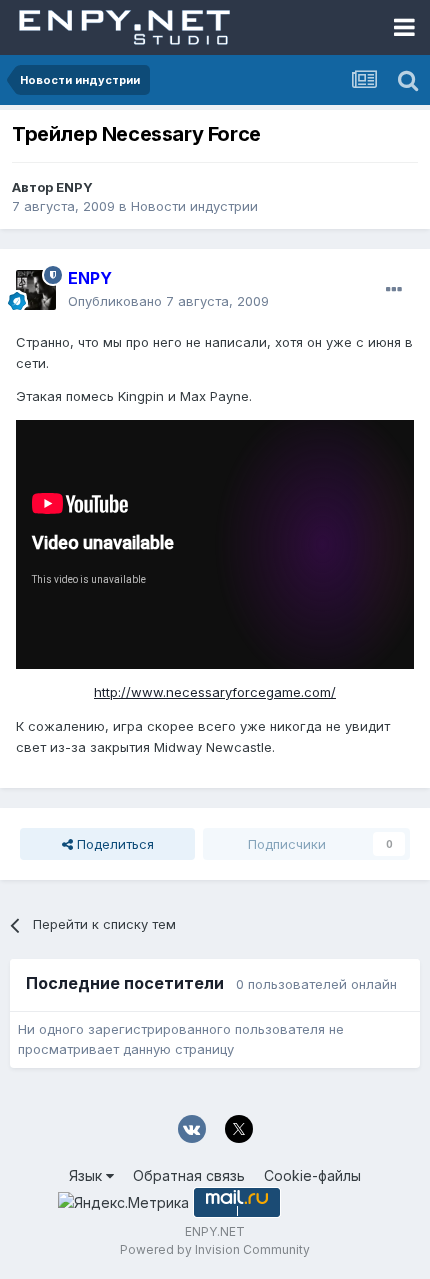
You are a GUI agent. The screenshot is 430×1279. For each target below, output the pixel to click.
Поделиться (113, 844)
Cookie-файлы (312, 1175)
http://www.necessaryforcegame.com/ (215, 692)
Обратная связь (189, 1175)
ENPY (74, 187)
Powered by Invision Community (215, 1249)
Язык (87, 1175)
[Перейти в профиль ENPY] (36, 290)
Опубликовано (168, 301)
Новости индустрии (194, 206)
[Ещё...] (394, 290)
